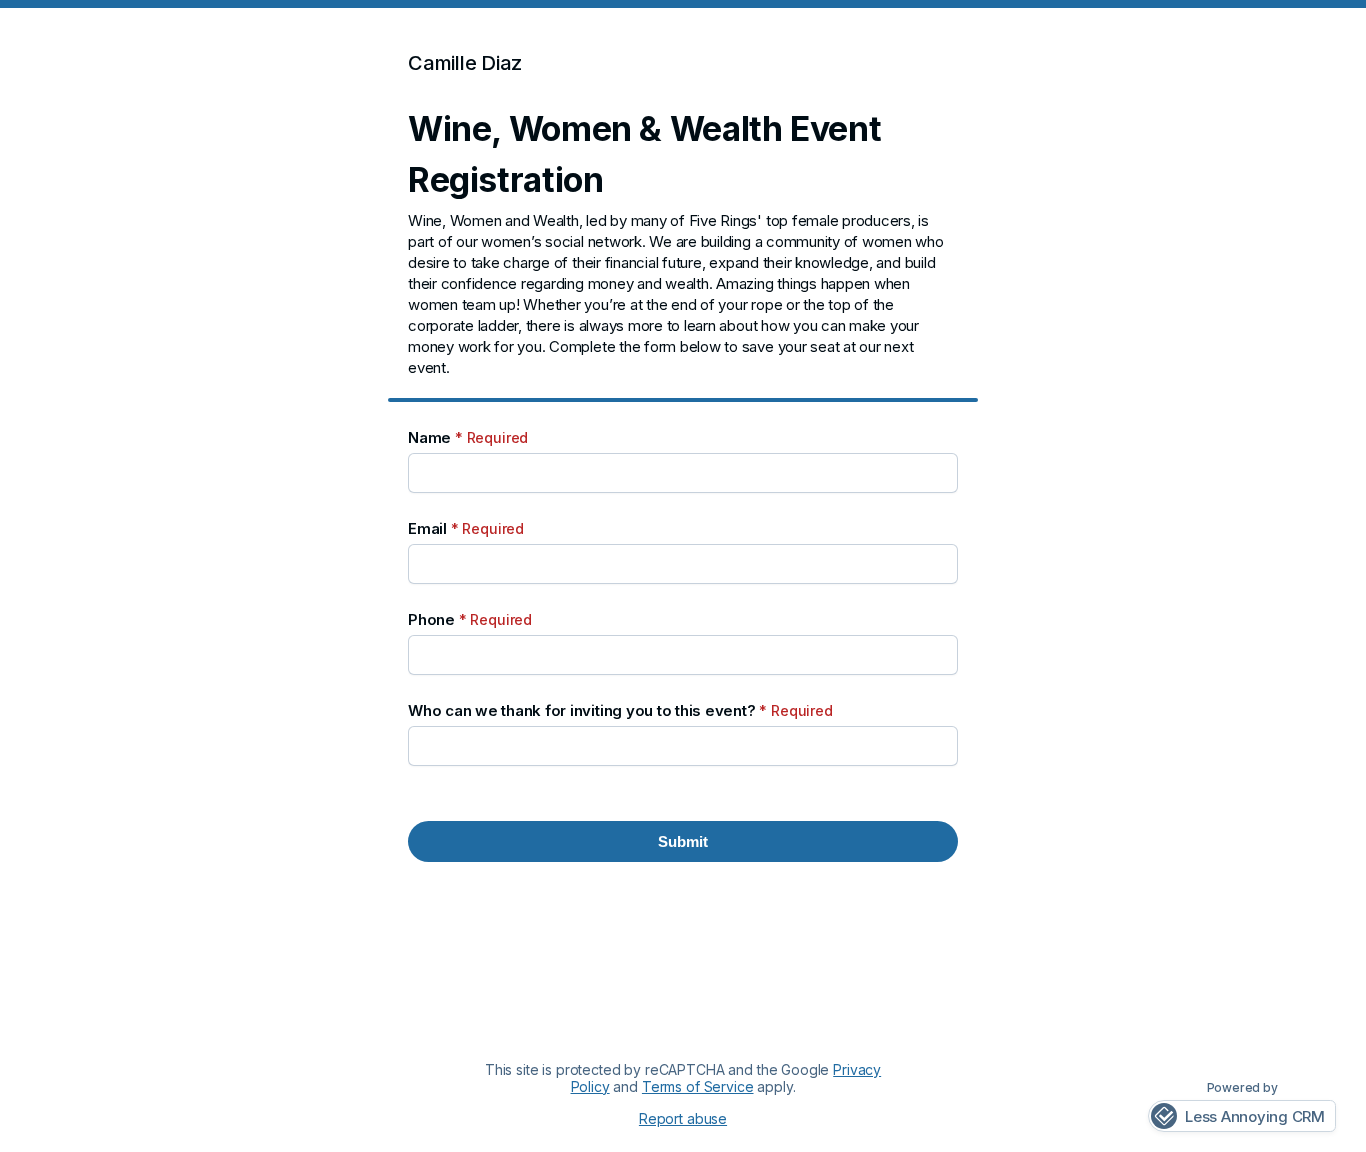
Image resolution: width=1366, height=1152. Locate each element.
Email (466, 528)
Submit (683, 841)
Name (468, 437)
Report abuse (683, 1119)
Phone (470, 619)
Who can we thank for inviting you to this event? (620, 710)
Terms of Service (698, 1086)
